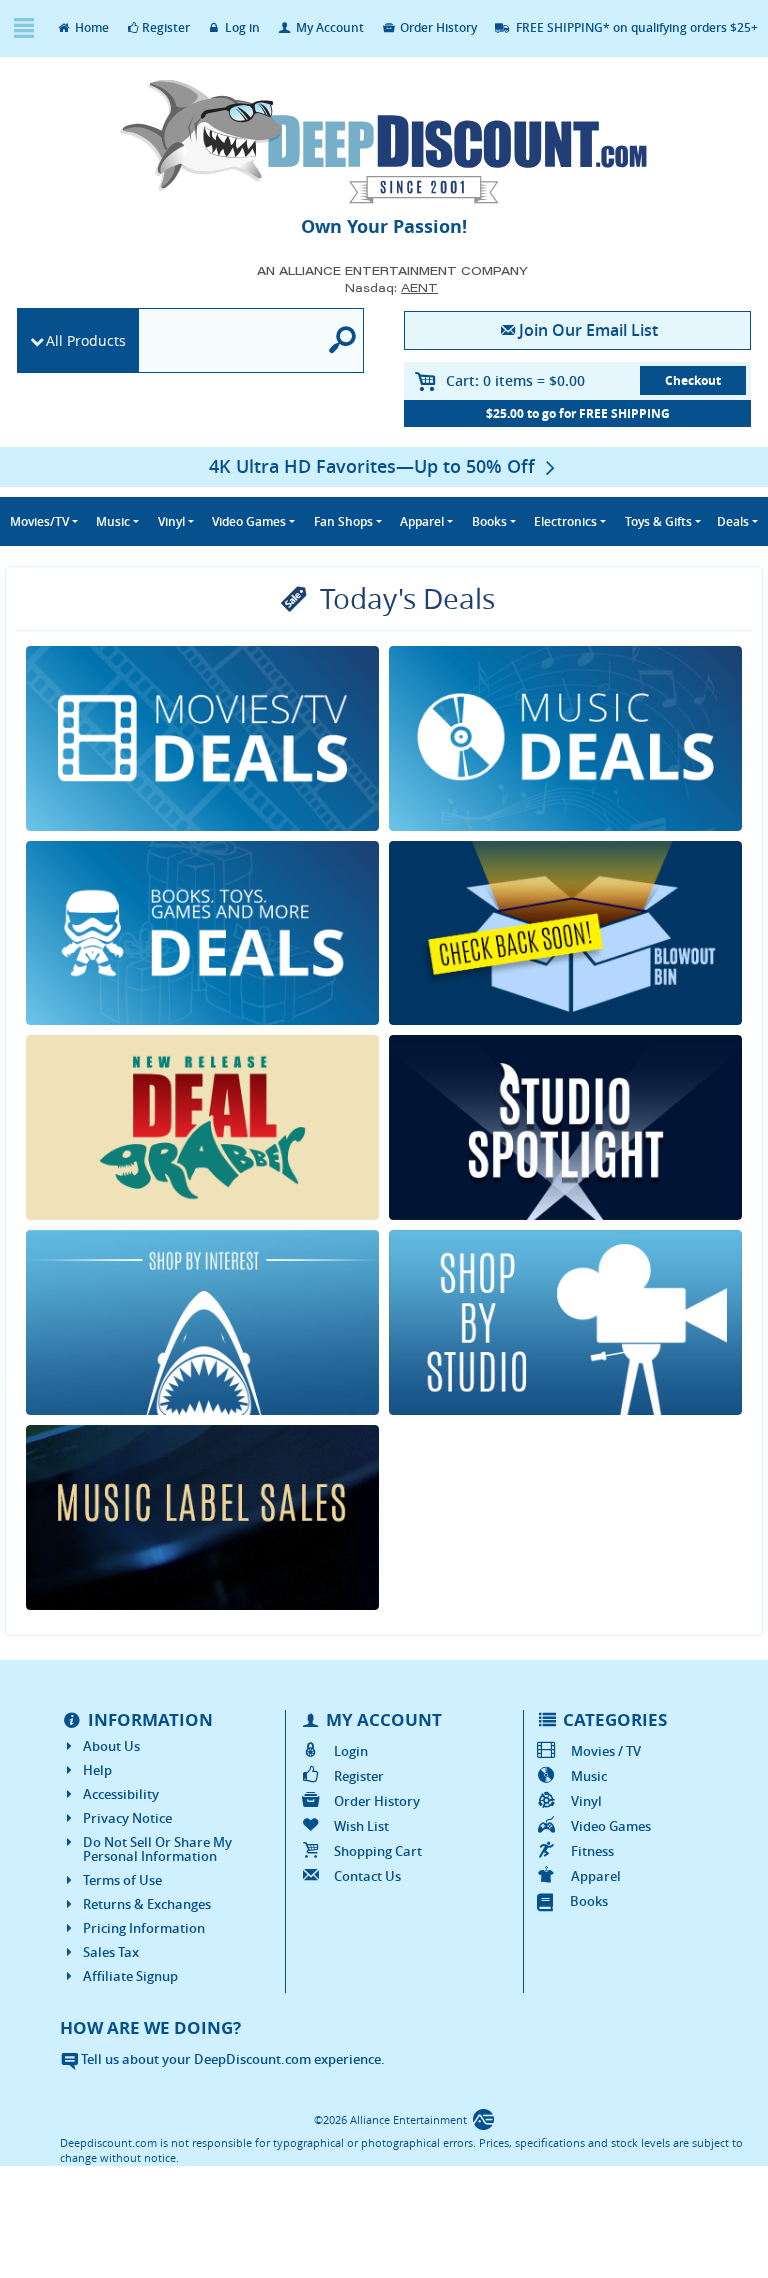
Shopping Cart (377, 1851)
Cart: (515, 380)
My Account (328, 27)
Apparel (596, 1876)
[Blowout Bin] (565, 933)
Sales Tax (111, 1952)
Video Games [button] (249, 521)
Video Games (611, 1826)
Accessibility (121, 1794)
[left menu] (23, 28)
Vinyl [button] (171, 521)
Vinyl (586, 1801)
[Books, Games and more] (202, 933)
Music (589, 1776)
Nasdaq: (391, 287)
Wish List (361, 1826)
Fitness (592, 1851)
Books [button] (489, 521)
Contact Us (367, 1876)
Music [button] (113, 521)
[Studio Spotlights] (565, 1127)
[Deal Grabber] (202, 1127)
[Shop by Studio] (565, 1322)
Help (97, 1770)
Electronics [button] (565, 521)
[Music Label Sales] (202, 1517)
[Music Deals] (565, 738)
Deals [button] (733, 521)
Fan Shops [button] (343, 521)
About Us (111, 1746)
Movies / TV (606, 1751)
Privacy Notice (127, 1818)
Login (350, 1751)
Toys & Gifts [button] (658, 521)
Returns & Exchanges (147, 1904)
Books (589, 1901)
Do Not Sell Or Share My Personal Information (157, 1849)
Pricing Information (144, 1928)
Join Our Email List (588, 330)
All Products (86, 340)
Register (166, 27)
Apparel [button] (422, 521)
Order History (437, 27)
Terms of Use (122, 1880)
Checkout (693, 380)
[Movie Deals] (202, 738)
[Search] (343, 340)
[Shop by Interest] (202, 1322)
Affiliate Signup (130, 1976)
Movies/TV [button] (39, 521)
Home (90, 27)
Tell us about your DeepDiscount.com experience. (231, 2059)
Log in (241, 27)
